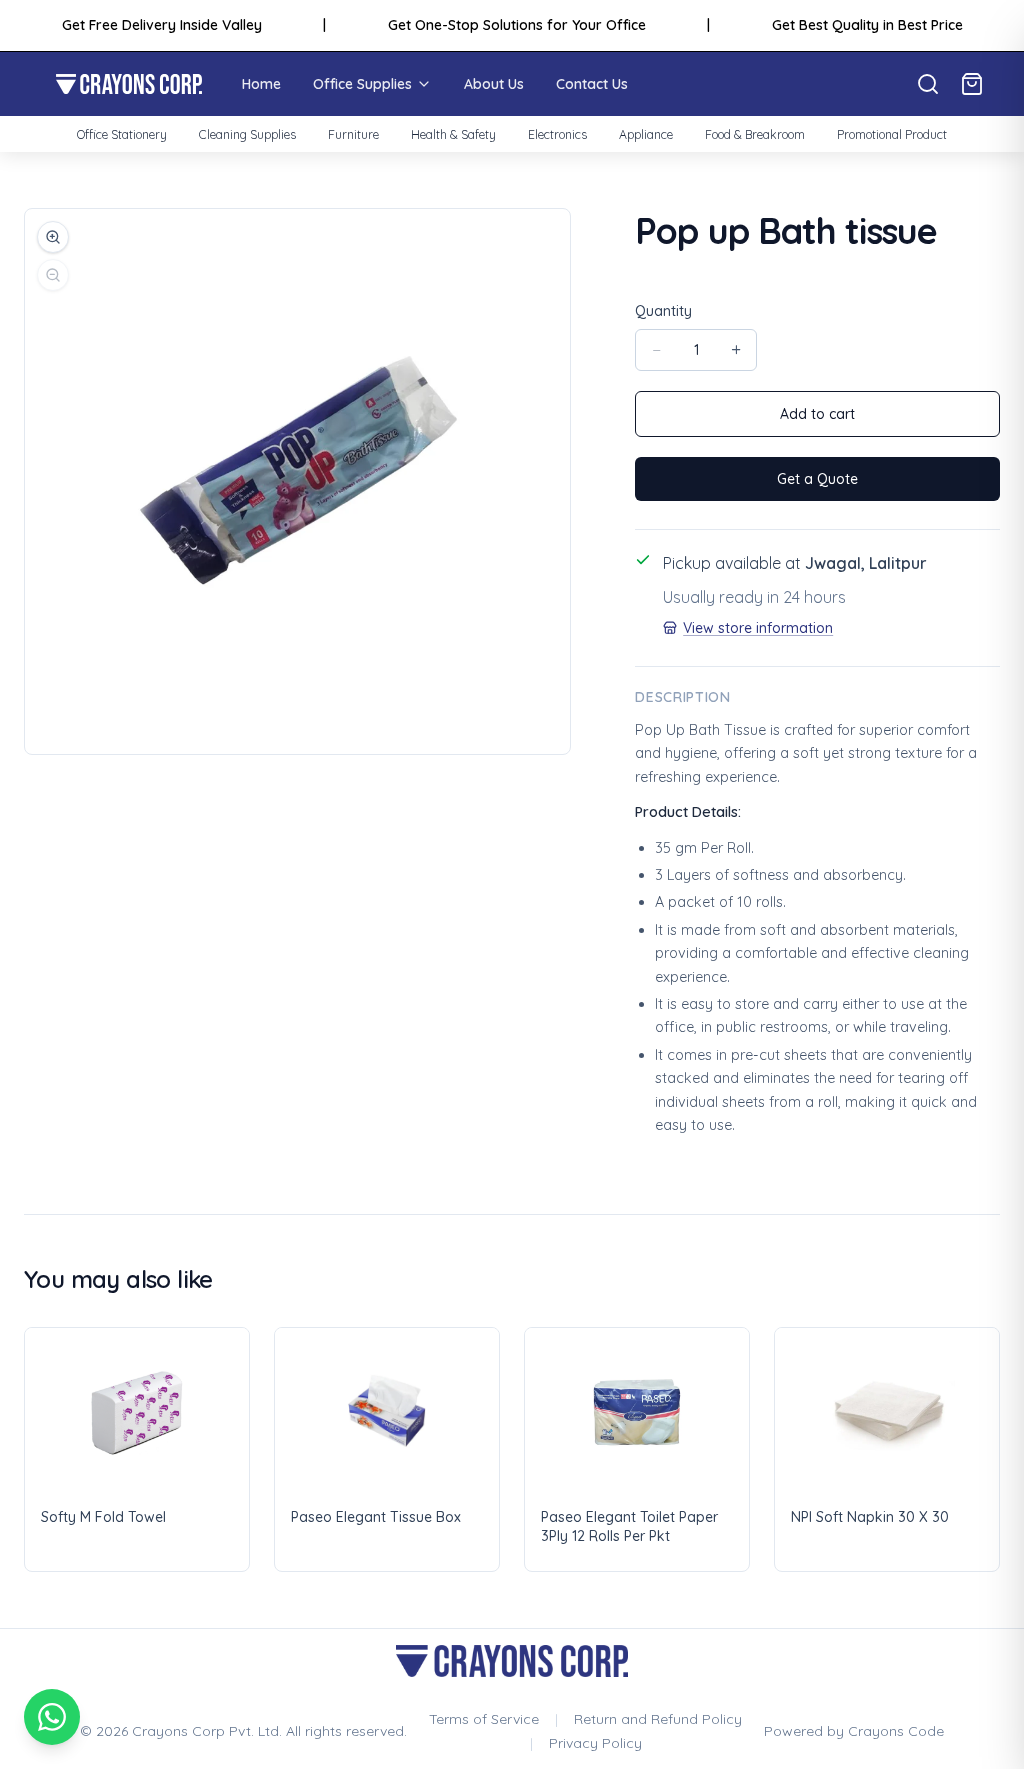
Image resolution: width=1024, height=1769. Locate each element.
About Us (494, 84)
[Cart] (972, 84)
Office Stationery (122, 134)
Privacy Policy (595, 1743)
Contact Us (592, 84)
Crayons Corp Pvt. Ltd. (207, 1731)
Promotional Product (892, 134)
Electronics (557, 134)
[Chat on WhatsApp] (52, 1717)
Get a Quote (817, 479)
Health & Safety (453, 134)
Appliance (646, 134)
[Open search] (928, 84)
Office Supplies (362, 84)
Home (261, 84)
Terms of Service (484, 1719)
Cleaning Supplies (247, 134)
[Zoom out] (53, 275)
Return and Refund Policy (658, 1719)
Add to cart (817, 414)
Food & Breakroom (755, 134)
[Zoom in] (53, 237)
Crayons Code (896, 1731)
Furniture (353, 134)
